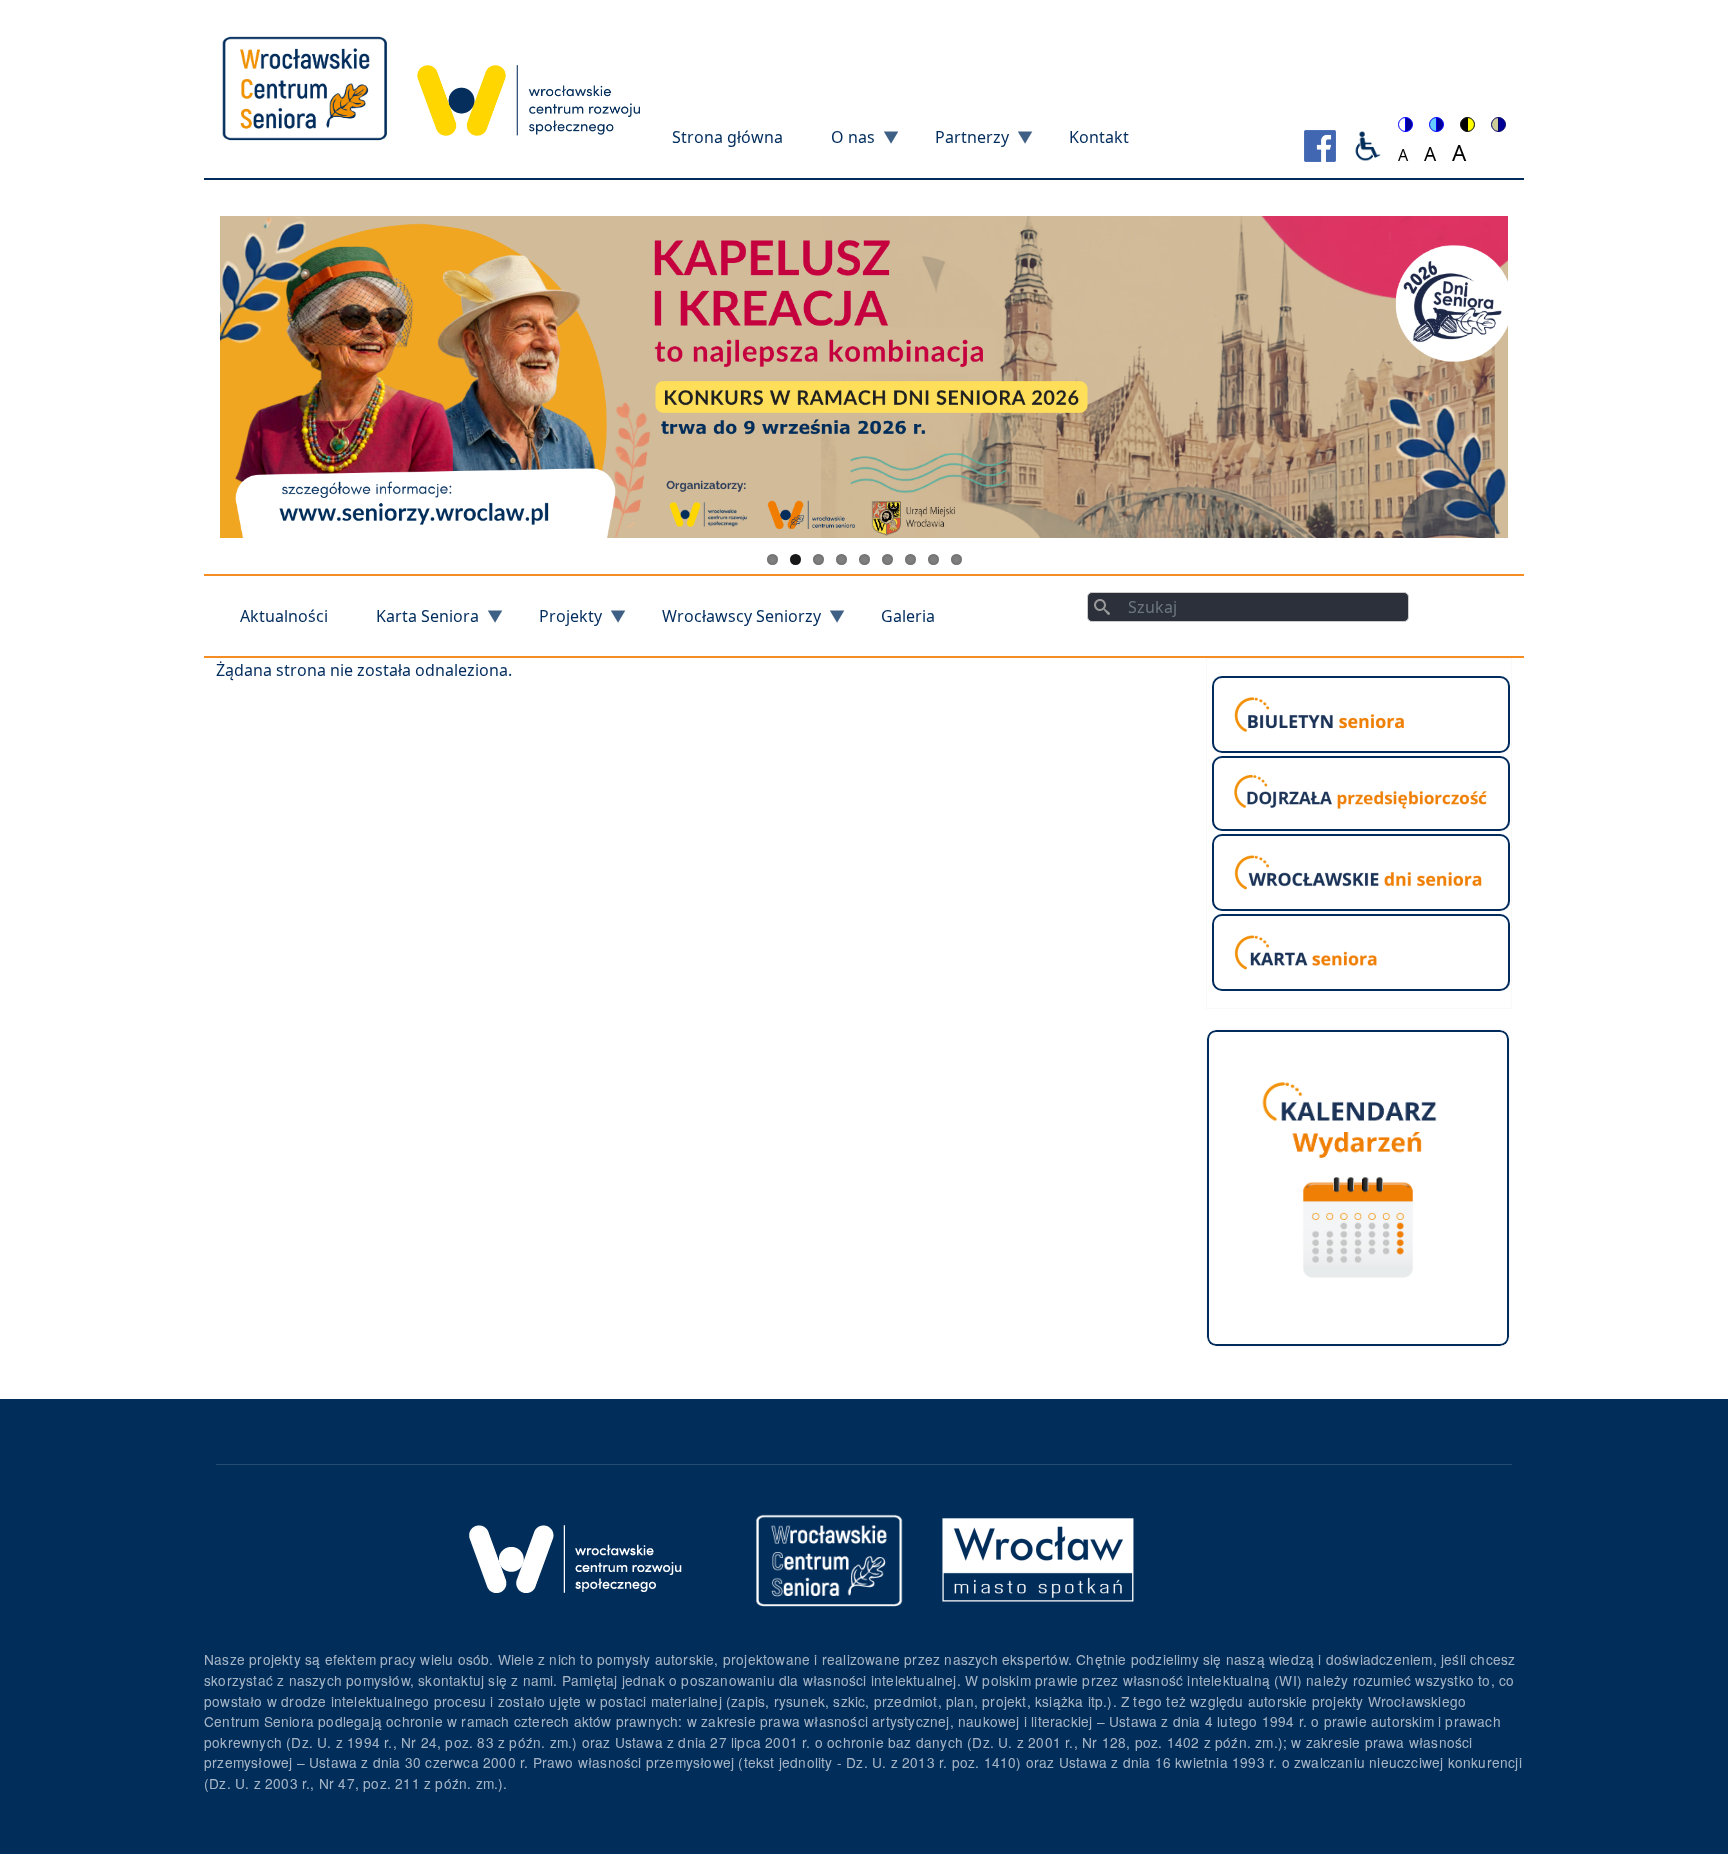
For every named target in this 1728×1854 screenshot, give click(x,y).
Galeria (908, 616)
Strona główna (727, 137)
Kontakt (1099, 137)
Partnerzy (960, 143)
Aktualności (284, 616)
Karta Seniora (415, 622)
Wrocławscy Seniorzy (729, 622)
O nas (841, 143)
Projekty (558, 622)
